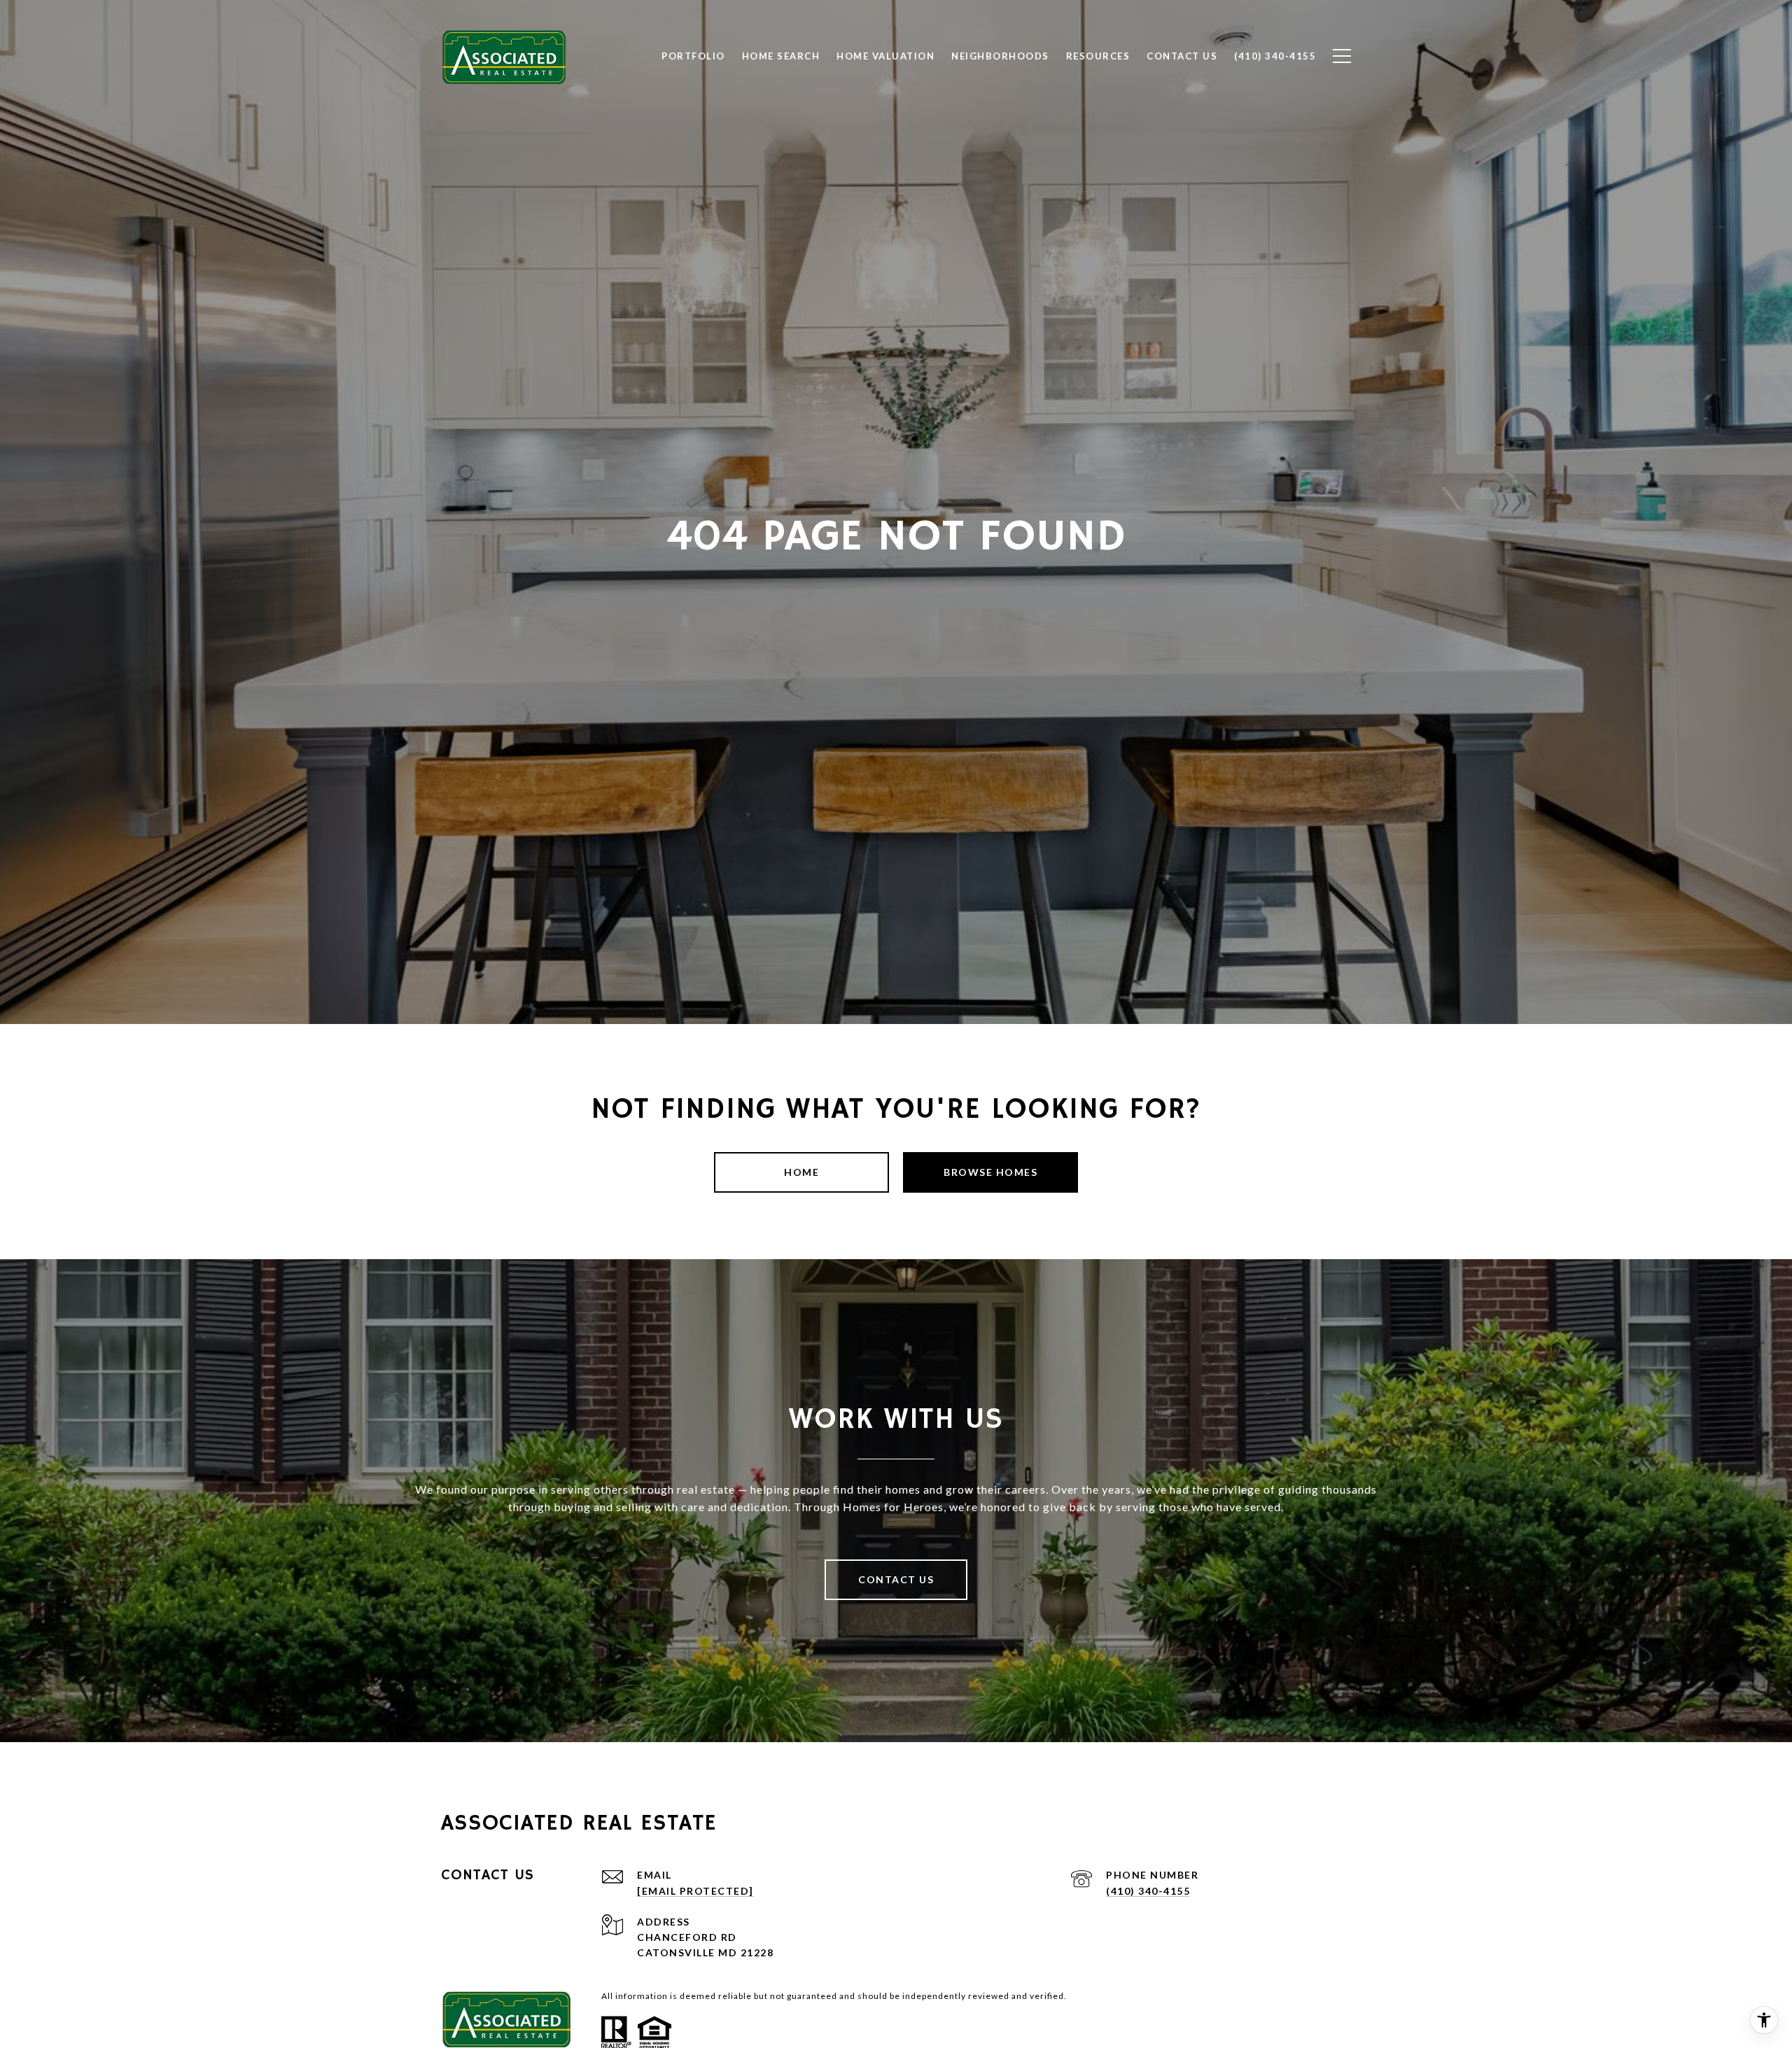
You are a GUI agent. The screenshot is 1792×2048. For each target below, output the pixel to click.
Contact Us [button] (896, 1579)
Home (801, 1172)
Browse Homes (990, 1172)
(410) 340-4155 (1148, 1891)
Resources (1098, 56)
